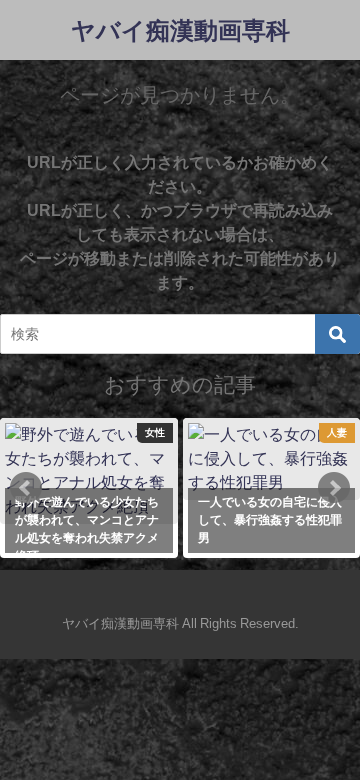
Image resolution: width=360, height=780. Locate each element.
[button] (26, 488)
